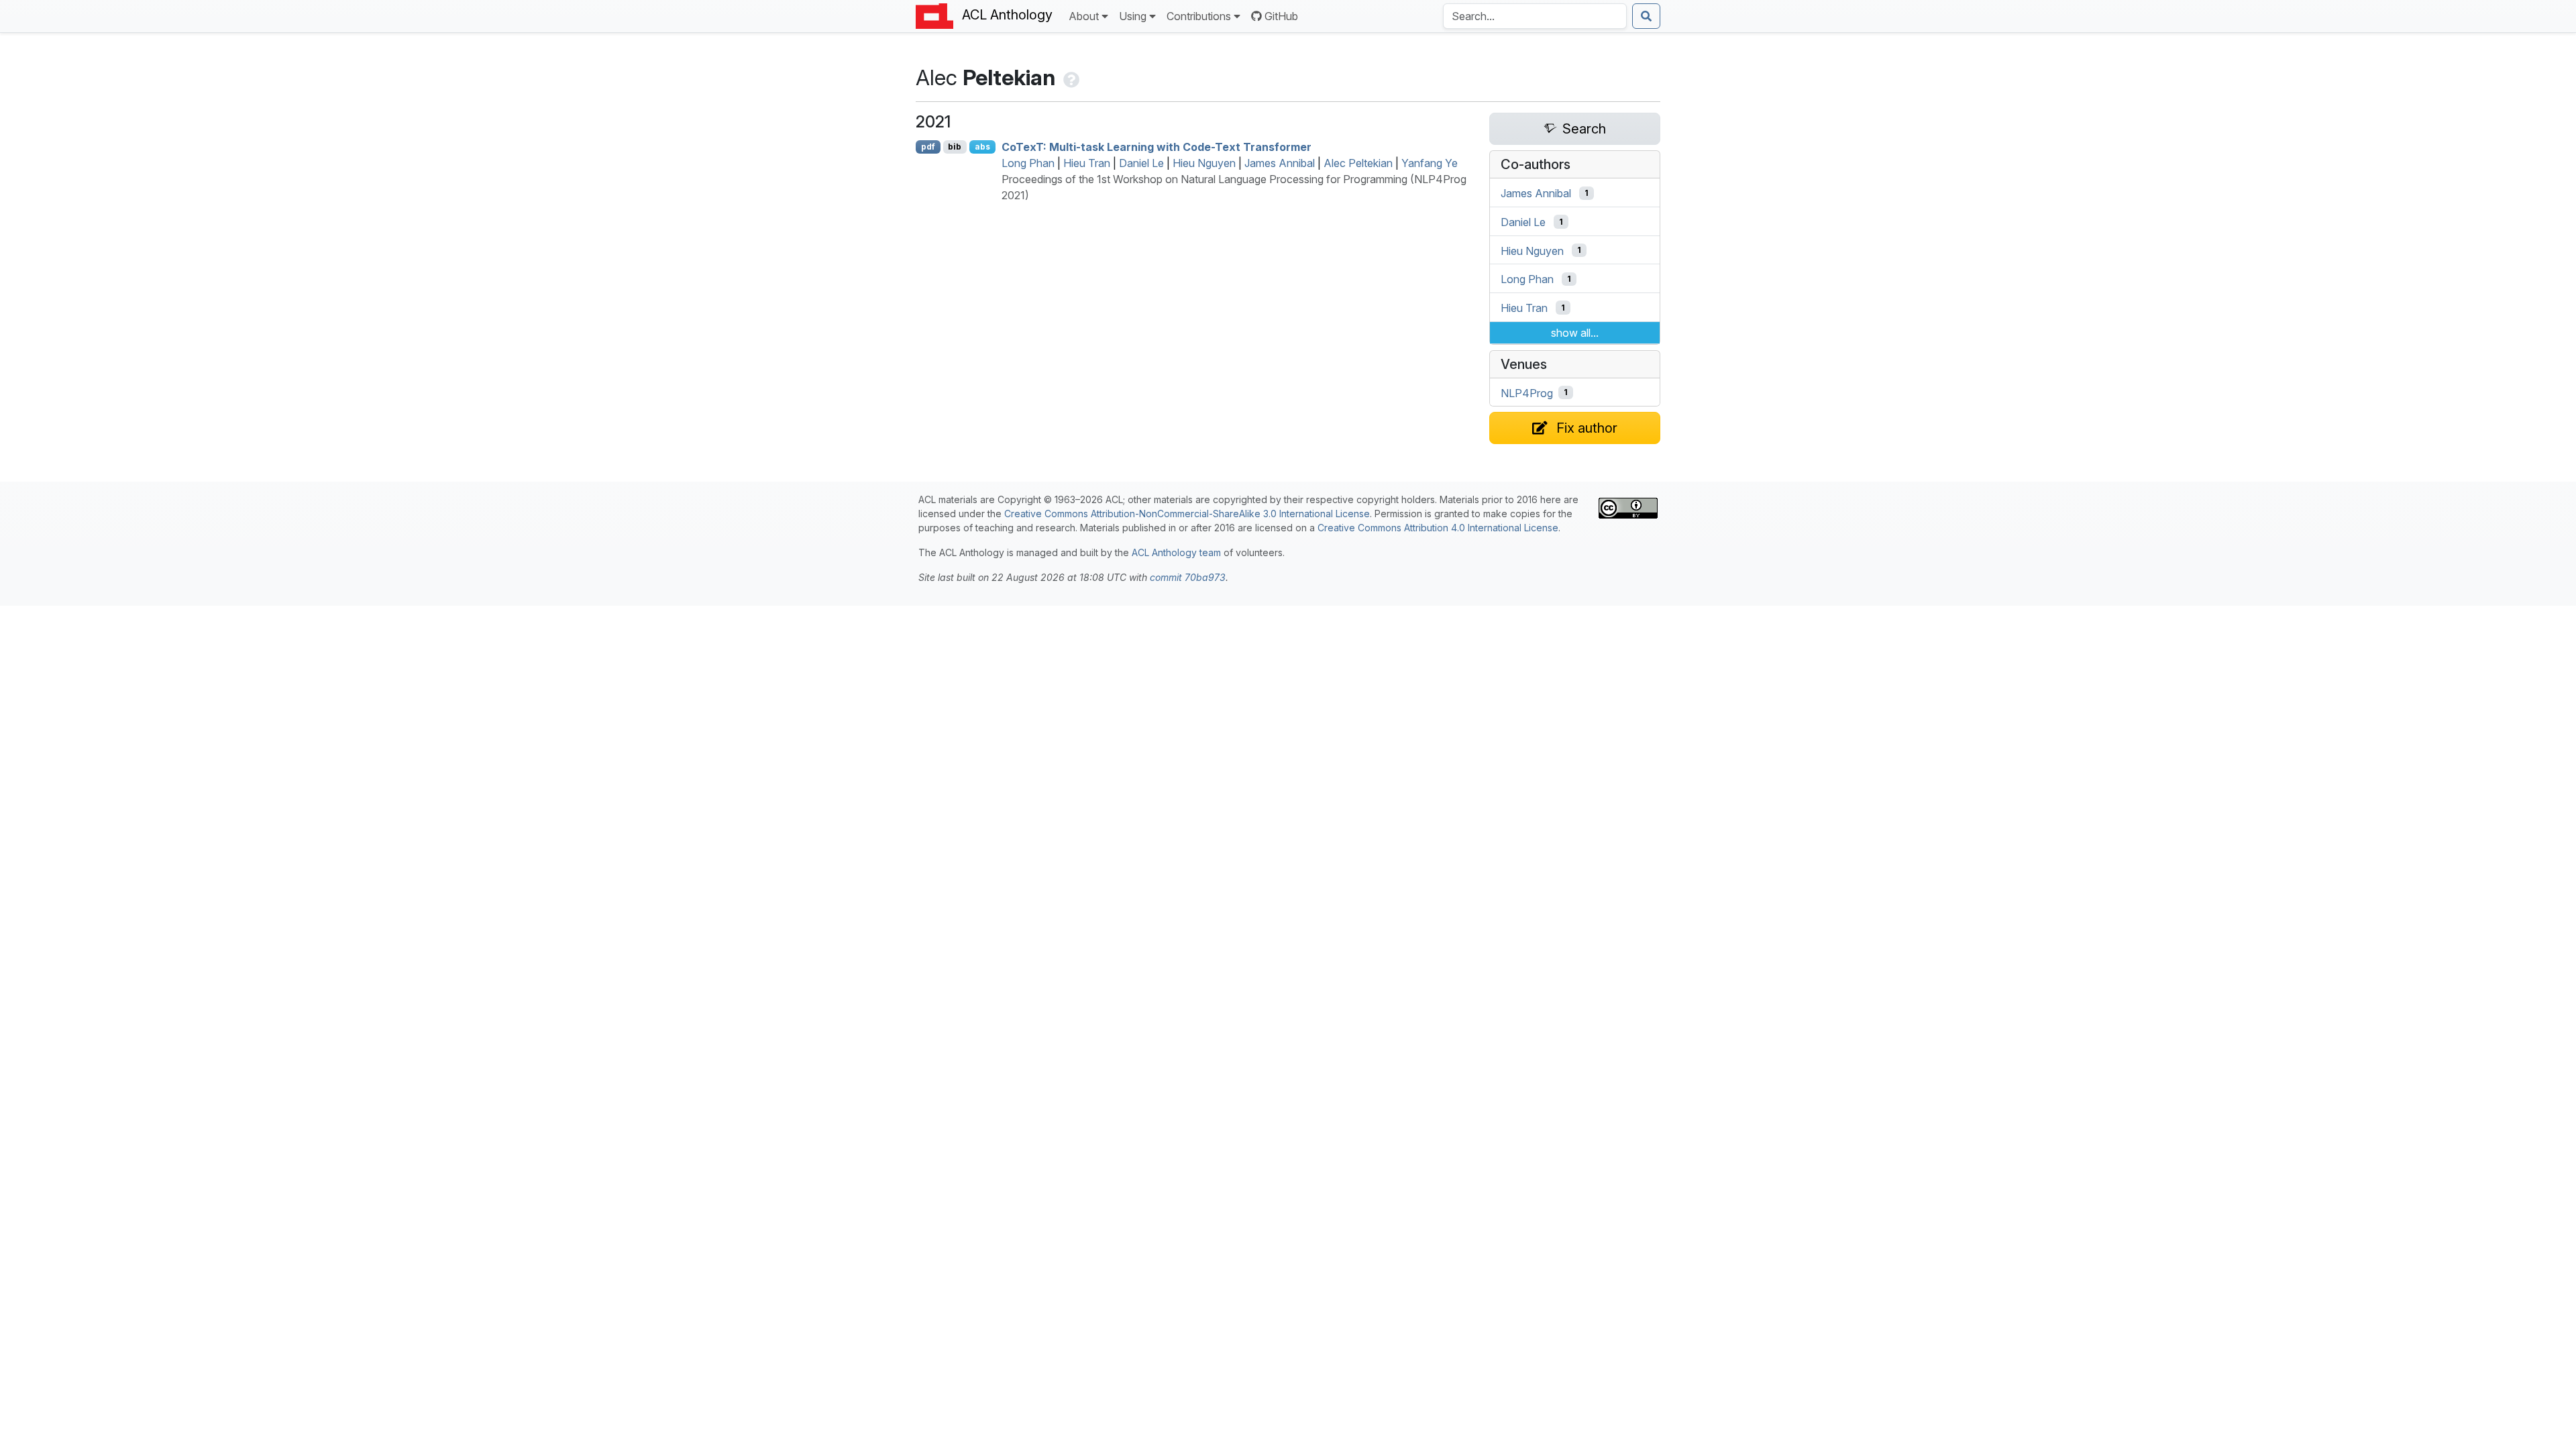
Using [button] (1133, 16)
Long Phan (1028, 163)
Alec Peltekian (1358, 163)
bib (955, 147)
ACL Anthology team (1176, 552)
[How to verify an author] (1070, 77)
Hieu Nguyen (1204, 163)
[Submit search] (1646, 16)
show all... (1575, 333)
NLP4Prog (1527, 392)
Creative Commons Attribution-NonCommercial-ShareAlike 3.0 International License (1187, 514)
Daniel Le (1141, 163)
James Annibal (1280, 163)
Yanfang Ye (1430, 163)
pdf (928, 147)
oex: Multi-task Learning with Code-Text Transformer (1157, 147)
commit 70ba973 (1188, 577)
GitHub (1281, 16)
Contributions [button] (1199, 16)
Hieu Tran (1087, 163)
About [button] (1084, 16)
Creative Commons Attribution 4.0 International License (1438, 528)
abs (982, 147)
